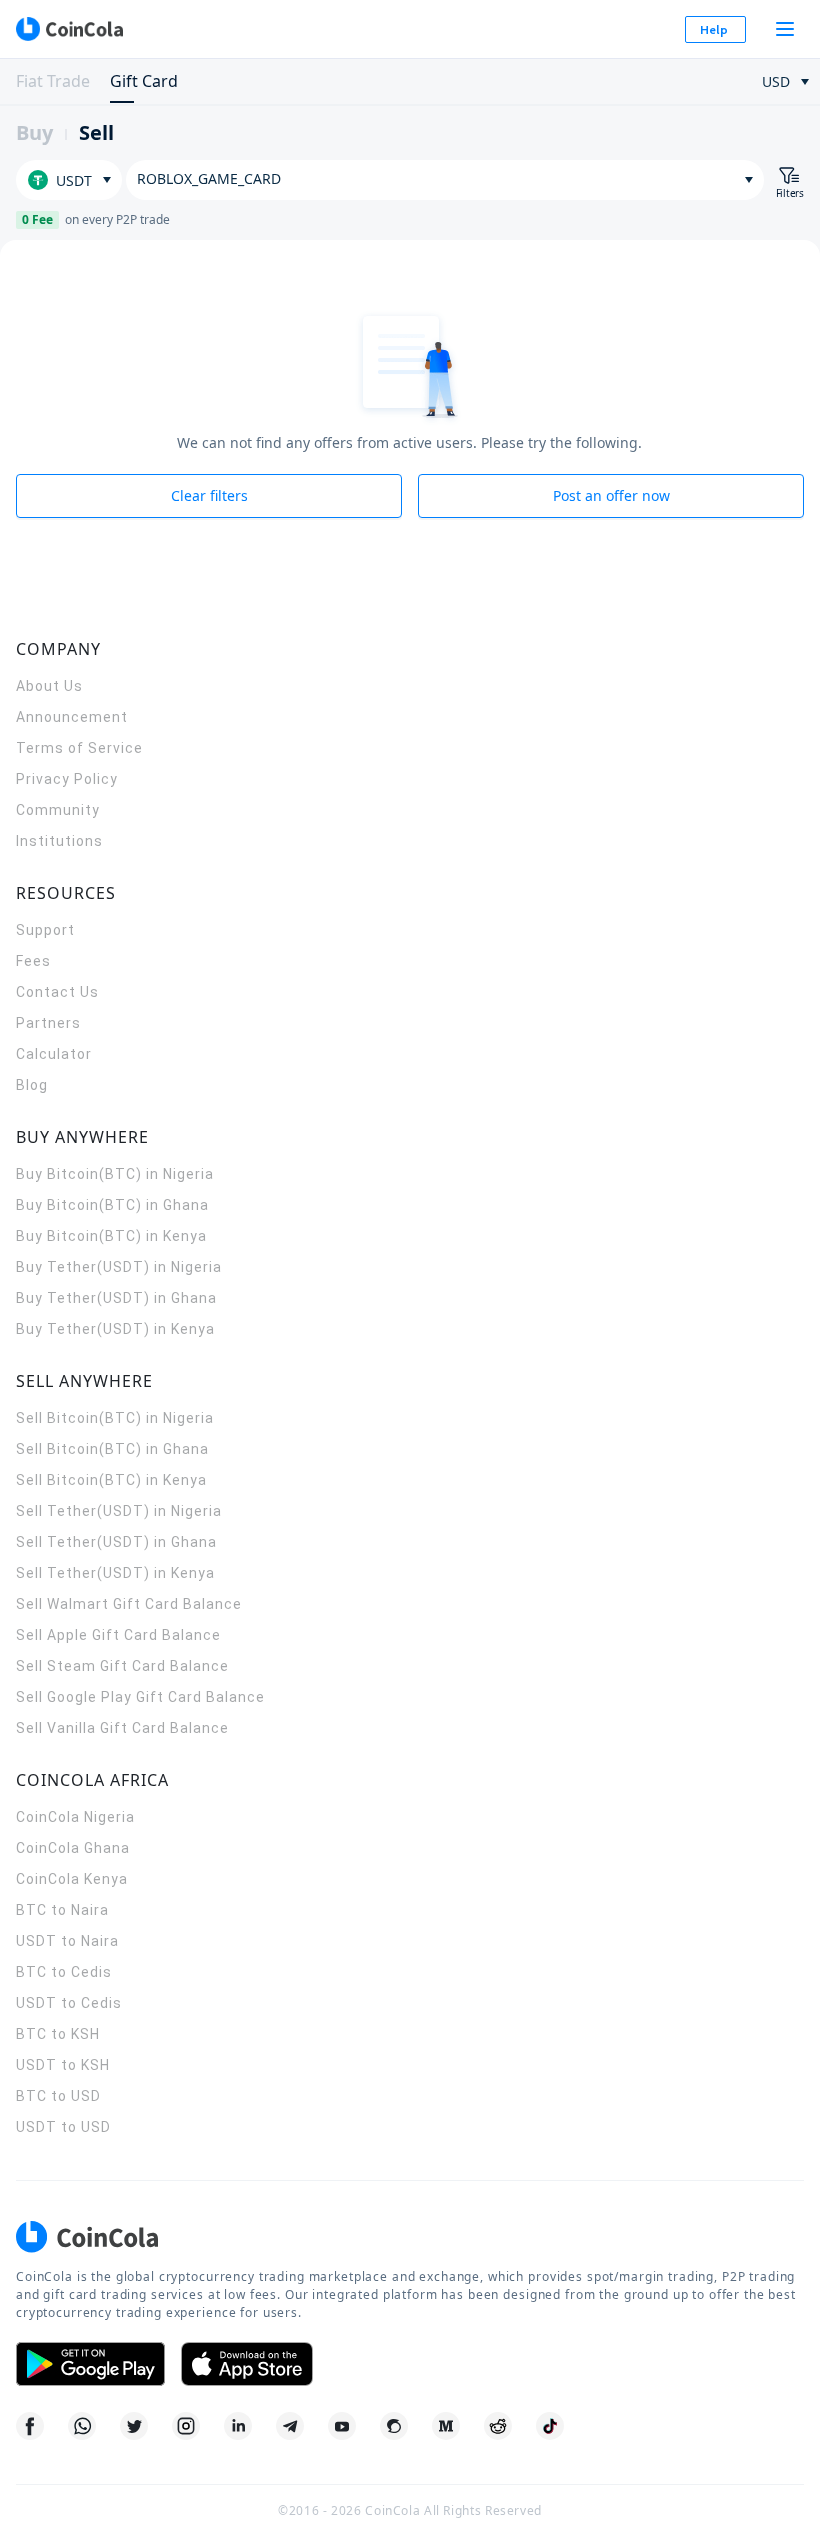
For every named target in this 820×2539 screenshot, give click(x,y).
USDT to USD (63, 2127)
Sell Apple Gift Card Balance (118, 1635)
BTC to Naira (62, 1910)
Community (58, 810)
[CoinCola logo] (69, 29)
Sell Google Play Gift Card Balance (140, 1697)
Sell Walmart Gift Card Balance (129, 1604)
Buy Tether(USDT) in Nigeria (119, 1267)
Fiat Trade (53, 81)
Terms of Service (79, 748)
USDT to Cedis (69, 2003)
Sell (96, 132)
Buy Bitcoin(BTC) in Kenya (111, 1236)
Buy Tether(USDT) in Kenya (115, 1329)
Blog (32, 1085)
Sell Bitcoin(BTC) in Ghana (112, 1449)
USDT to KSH (63, 2065)
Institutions (59, 841)
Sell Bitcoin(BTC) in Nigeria (115, 1418)
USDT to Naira (67, 1941)
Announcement (72, 717)
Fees (33, 961)
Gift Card (144, 81)
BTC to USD (58, 2096)
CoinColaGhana (73, 1848)
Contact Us (57, 992)
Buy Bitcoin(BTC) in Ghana (112, 1205)
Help (714, 29)
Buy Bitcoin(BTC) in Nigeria (115, 1174)
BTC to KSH (58, 2034)
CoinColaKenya (72, 1879)
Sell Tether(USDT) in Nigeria (119, 1511)
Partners (48, 1023)
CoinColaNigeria (75, 1817)
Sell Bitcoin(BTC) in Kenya (111, 1480)
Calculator (54, 1054)
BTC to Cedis (64, 1972)
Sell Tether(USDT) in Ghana (116, 1542)
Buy (34, 132)
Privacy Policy (67, 779)
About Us (49, 686)
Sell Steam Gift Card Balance (122, 1666)
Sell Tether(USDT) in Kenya (115, 1573)
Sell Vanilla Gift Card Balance (122, 1728)
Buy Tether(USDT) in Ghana (116, 1298)
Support (45, 930)
